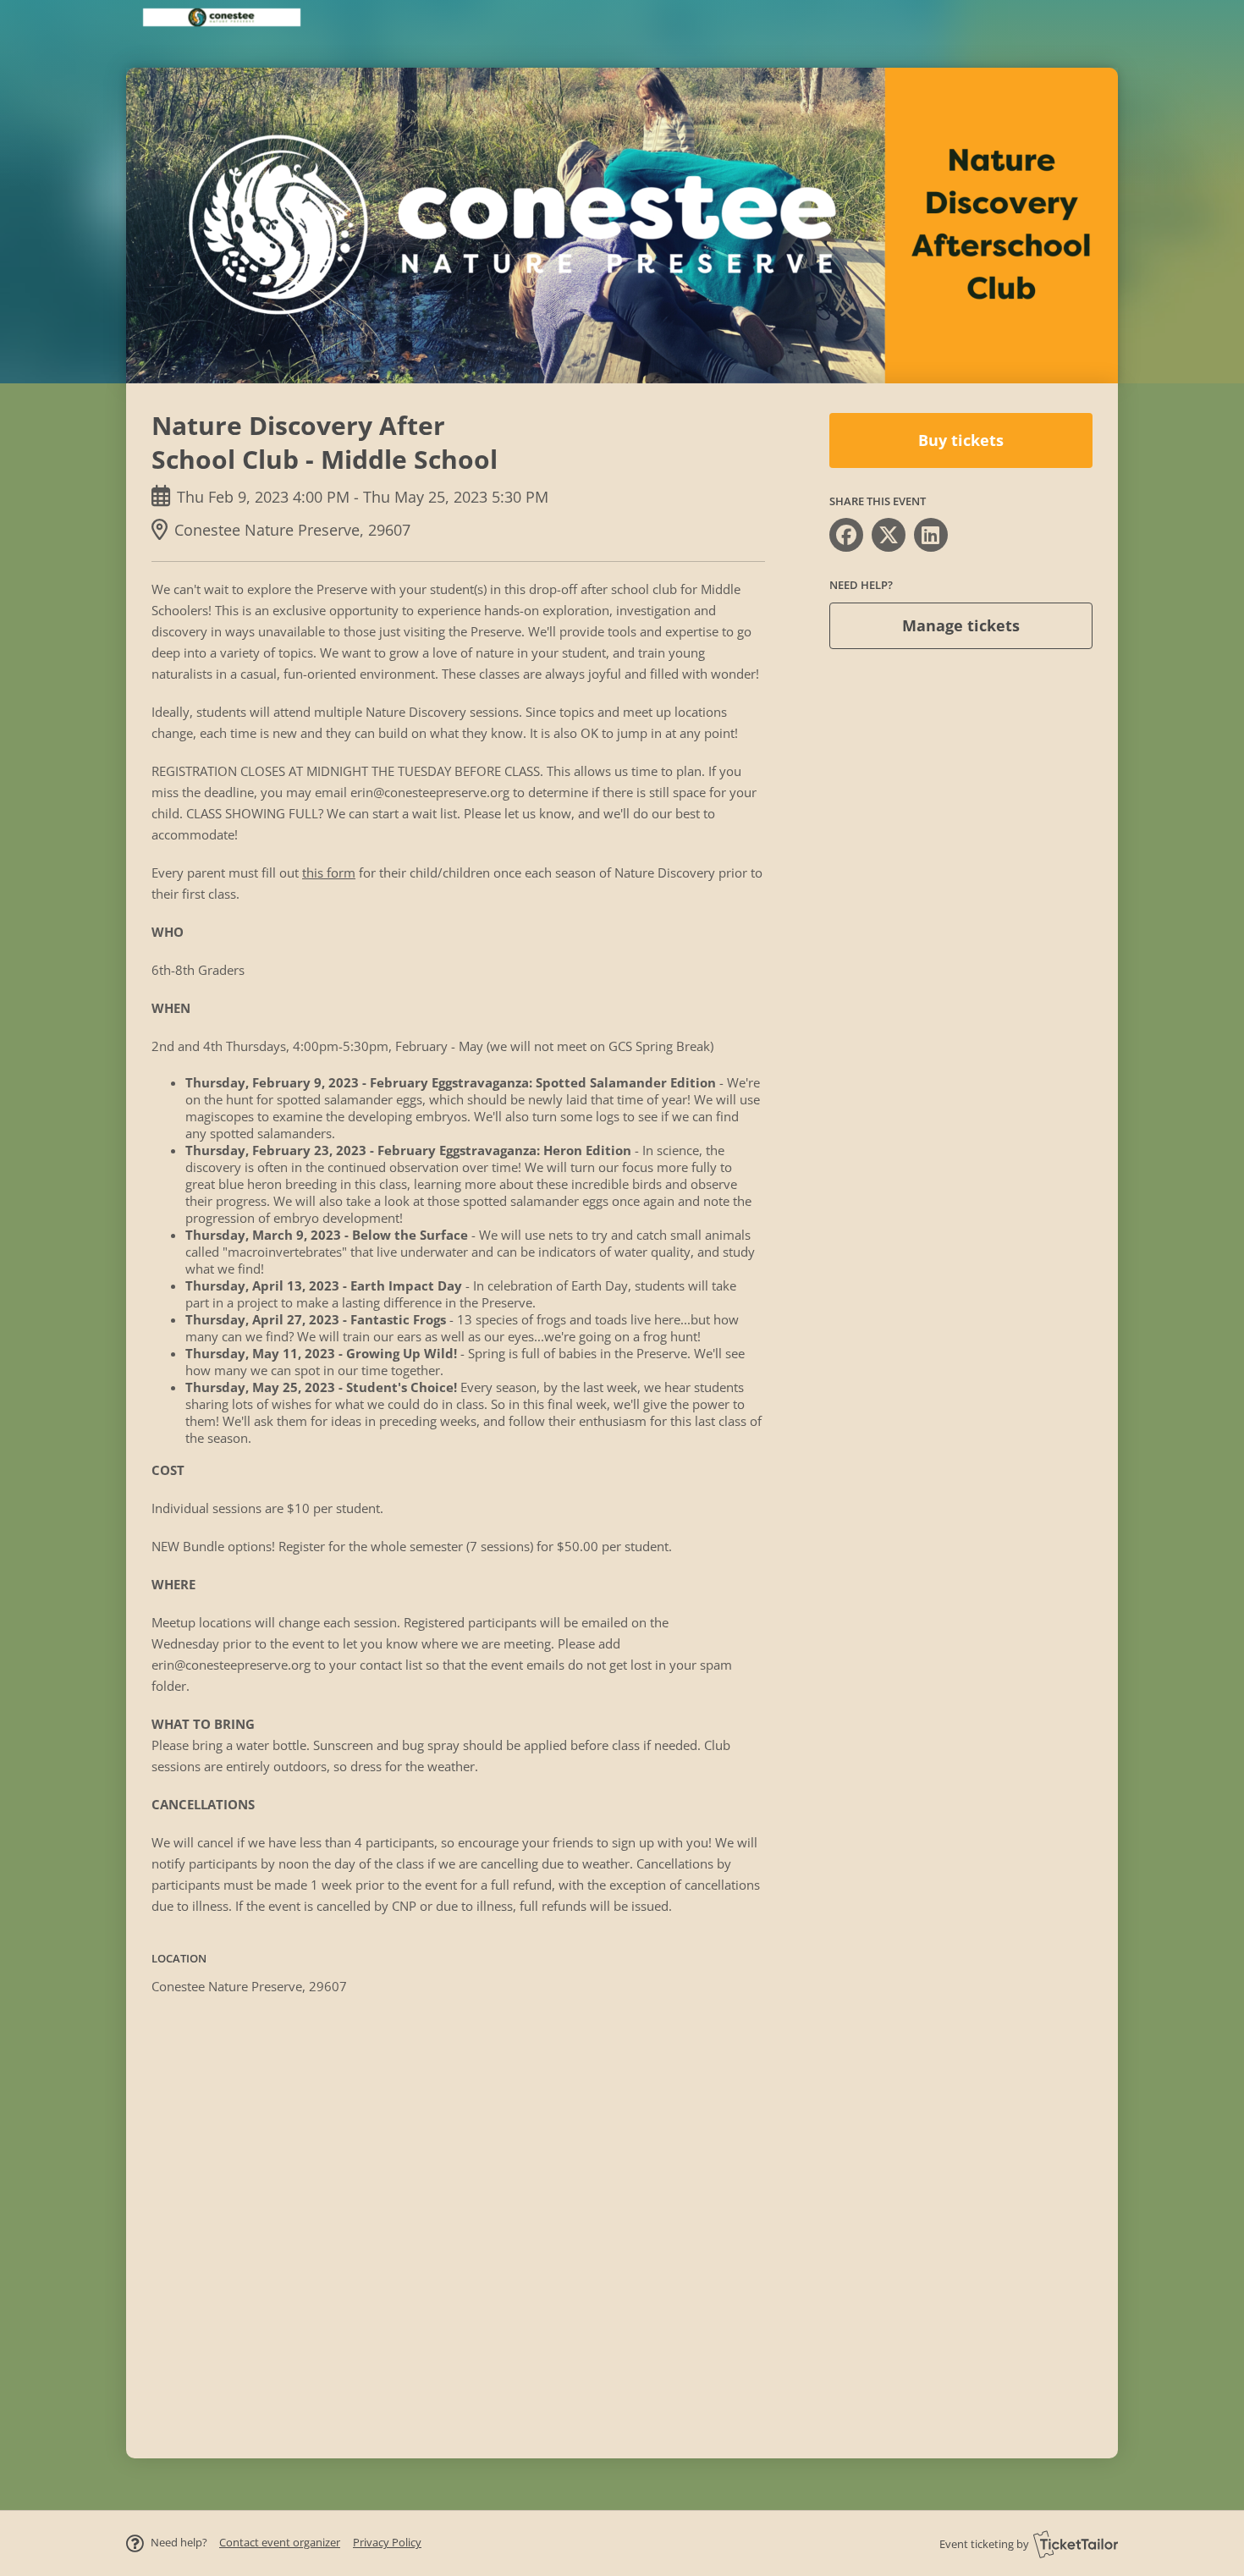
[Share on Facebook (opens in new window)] (846, 535)
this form (329, 872)
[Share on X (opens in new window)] (889, 535)
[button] (280, 2542)
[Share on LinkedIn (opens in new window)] (931, 535)
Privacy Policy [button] (387, 2542)
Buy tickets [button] (961, 440)
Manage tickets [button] (961, 625)
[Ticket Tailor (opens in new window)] (1076, 2544)
